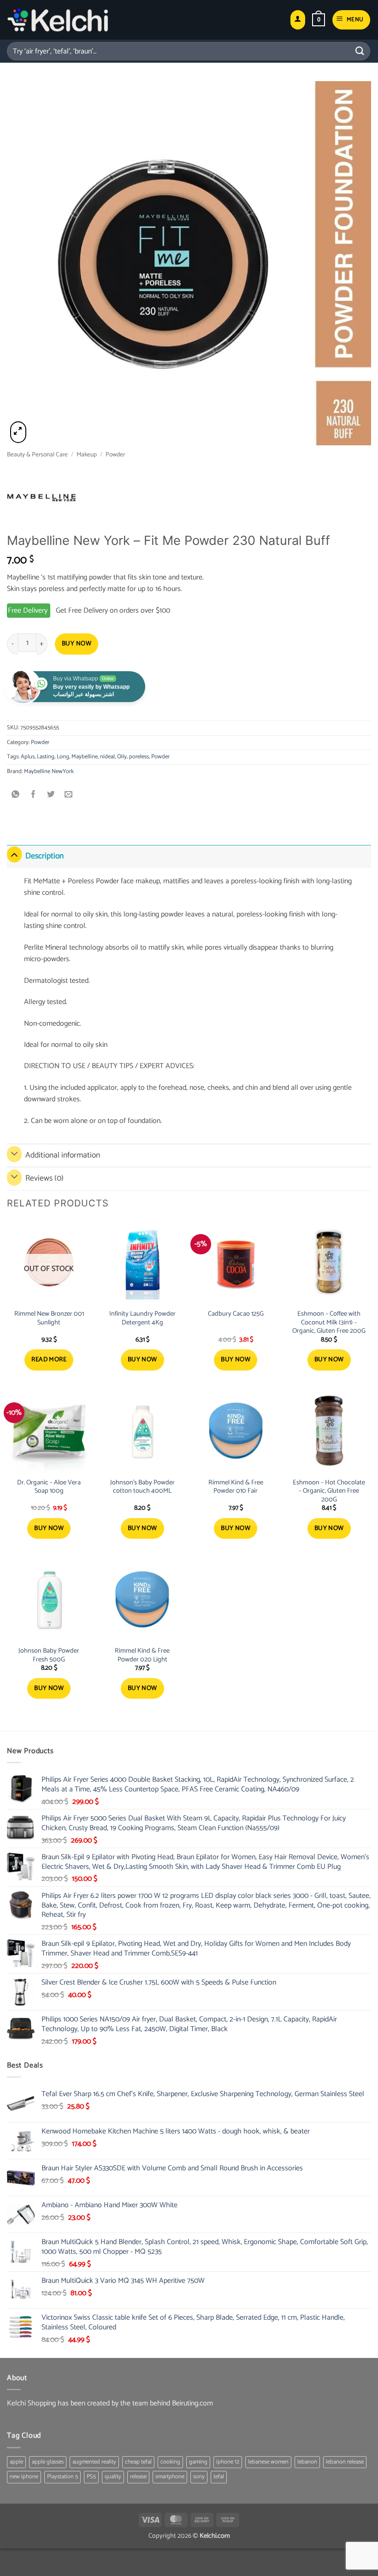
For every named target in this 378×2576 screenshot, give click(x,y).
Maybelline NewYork (49, 771)
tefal (219, 2477)
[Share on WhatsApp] (16, 795)
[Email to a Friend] (69, 795)
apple (16, 2462)
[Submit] (360, 51)
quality (113, 2477)
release (138, 2477)
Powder (115, 455)
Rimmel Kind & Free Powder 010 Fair (236, 1487)
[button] (319, 20)
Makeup (87, 455)
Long (63, 757)
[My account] (298, 20)
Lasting (46, 757)
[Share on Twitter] (51, 795)
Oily (122, 757)
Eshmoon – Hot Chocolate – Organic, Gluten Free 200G (329, 1491)
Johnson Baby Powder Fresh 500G (49, 1655)
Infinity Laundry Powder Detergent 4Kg (142, 1318)
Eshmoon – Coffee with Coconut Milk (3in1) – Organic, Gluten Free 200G (329, 1323)
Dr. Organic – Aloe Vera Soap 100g (49, 1487)
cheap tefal (138, 2462)
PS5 (91, 2477)
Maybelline (85, 757)
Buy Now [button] (142, 1360)
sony (199, 2477)
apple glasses (48, 2462)
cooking (170, 2462)
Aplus (28, 757)
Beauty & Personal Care (37, 455)
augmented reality (94, 2462)
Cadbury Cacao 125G (236, 1314)
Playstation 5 (62, 2477)
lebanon (307, 2462)
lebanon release (345, 2462)
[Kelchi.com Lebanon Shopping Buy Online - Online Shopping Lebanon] (58, 20)
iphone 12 (228, 2462)
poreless (139, 757)
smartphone (170, 2477)
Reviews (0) (44, 1179)
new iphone (24, 2477)
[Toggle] (14, 854)
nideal (107, 757)
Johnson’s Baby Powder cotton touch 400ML (142, 1487)
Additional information (63, 1155)
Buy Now (77, 644)
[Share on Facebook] (33, 795)
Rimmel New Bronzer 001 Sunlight (49, 1318)
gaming (198, 2462)
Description (44, 856)
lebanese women (268, 2462)
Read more (49, 1360)
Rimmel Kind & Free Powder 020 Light (142, 1655)
